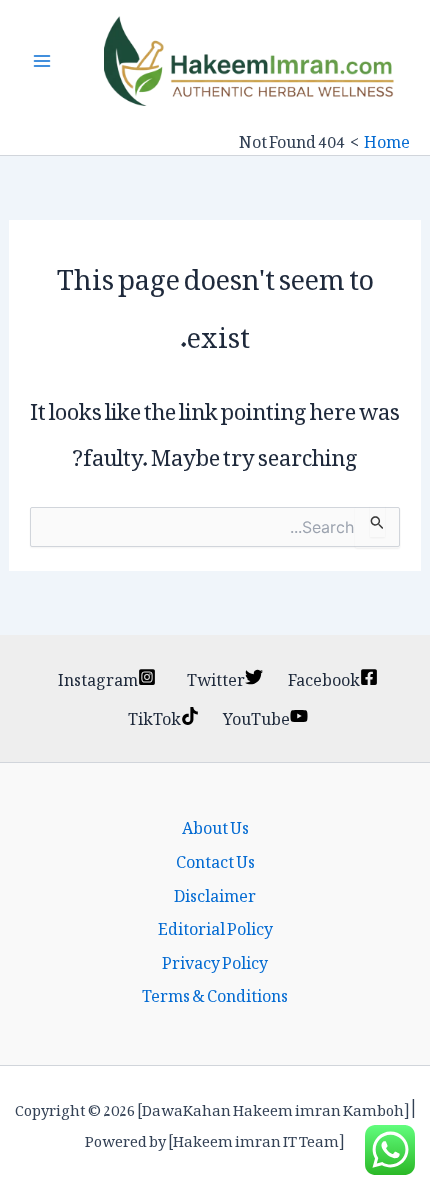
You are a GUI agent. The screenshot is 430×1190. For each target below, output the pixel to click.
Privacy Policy (215, 960)
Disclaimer (215, 893)
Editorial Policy (215, 926)
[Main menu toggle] (42, 61)
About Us (215, 825)
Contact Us (215, 859)
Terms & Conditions (215, 993)
